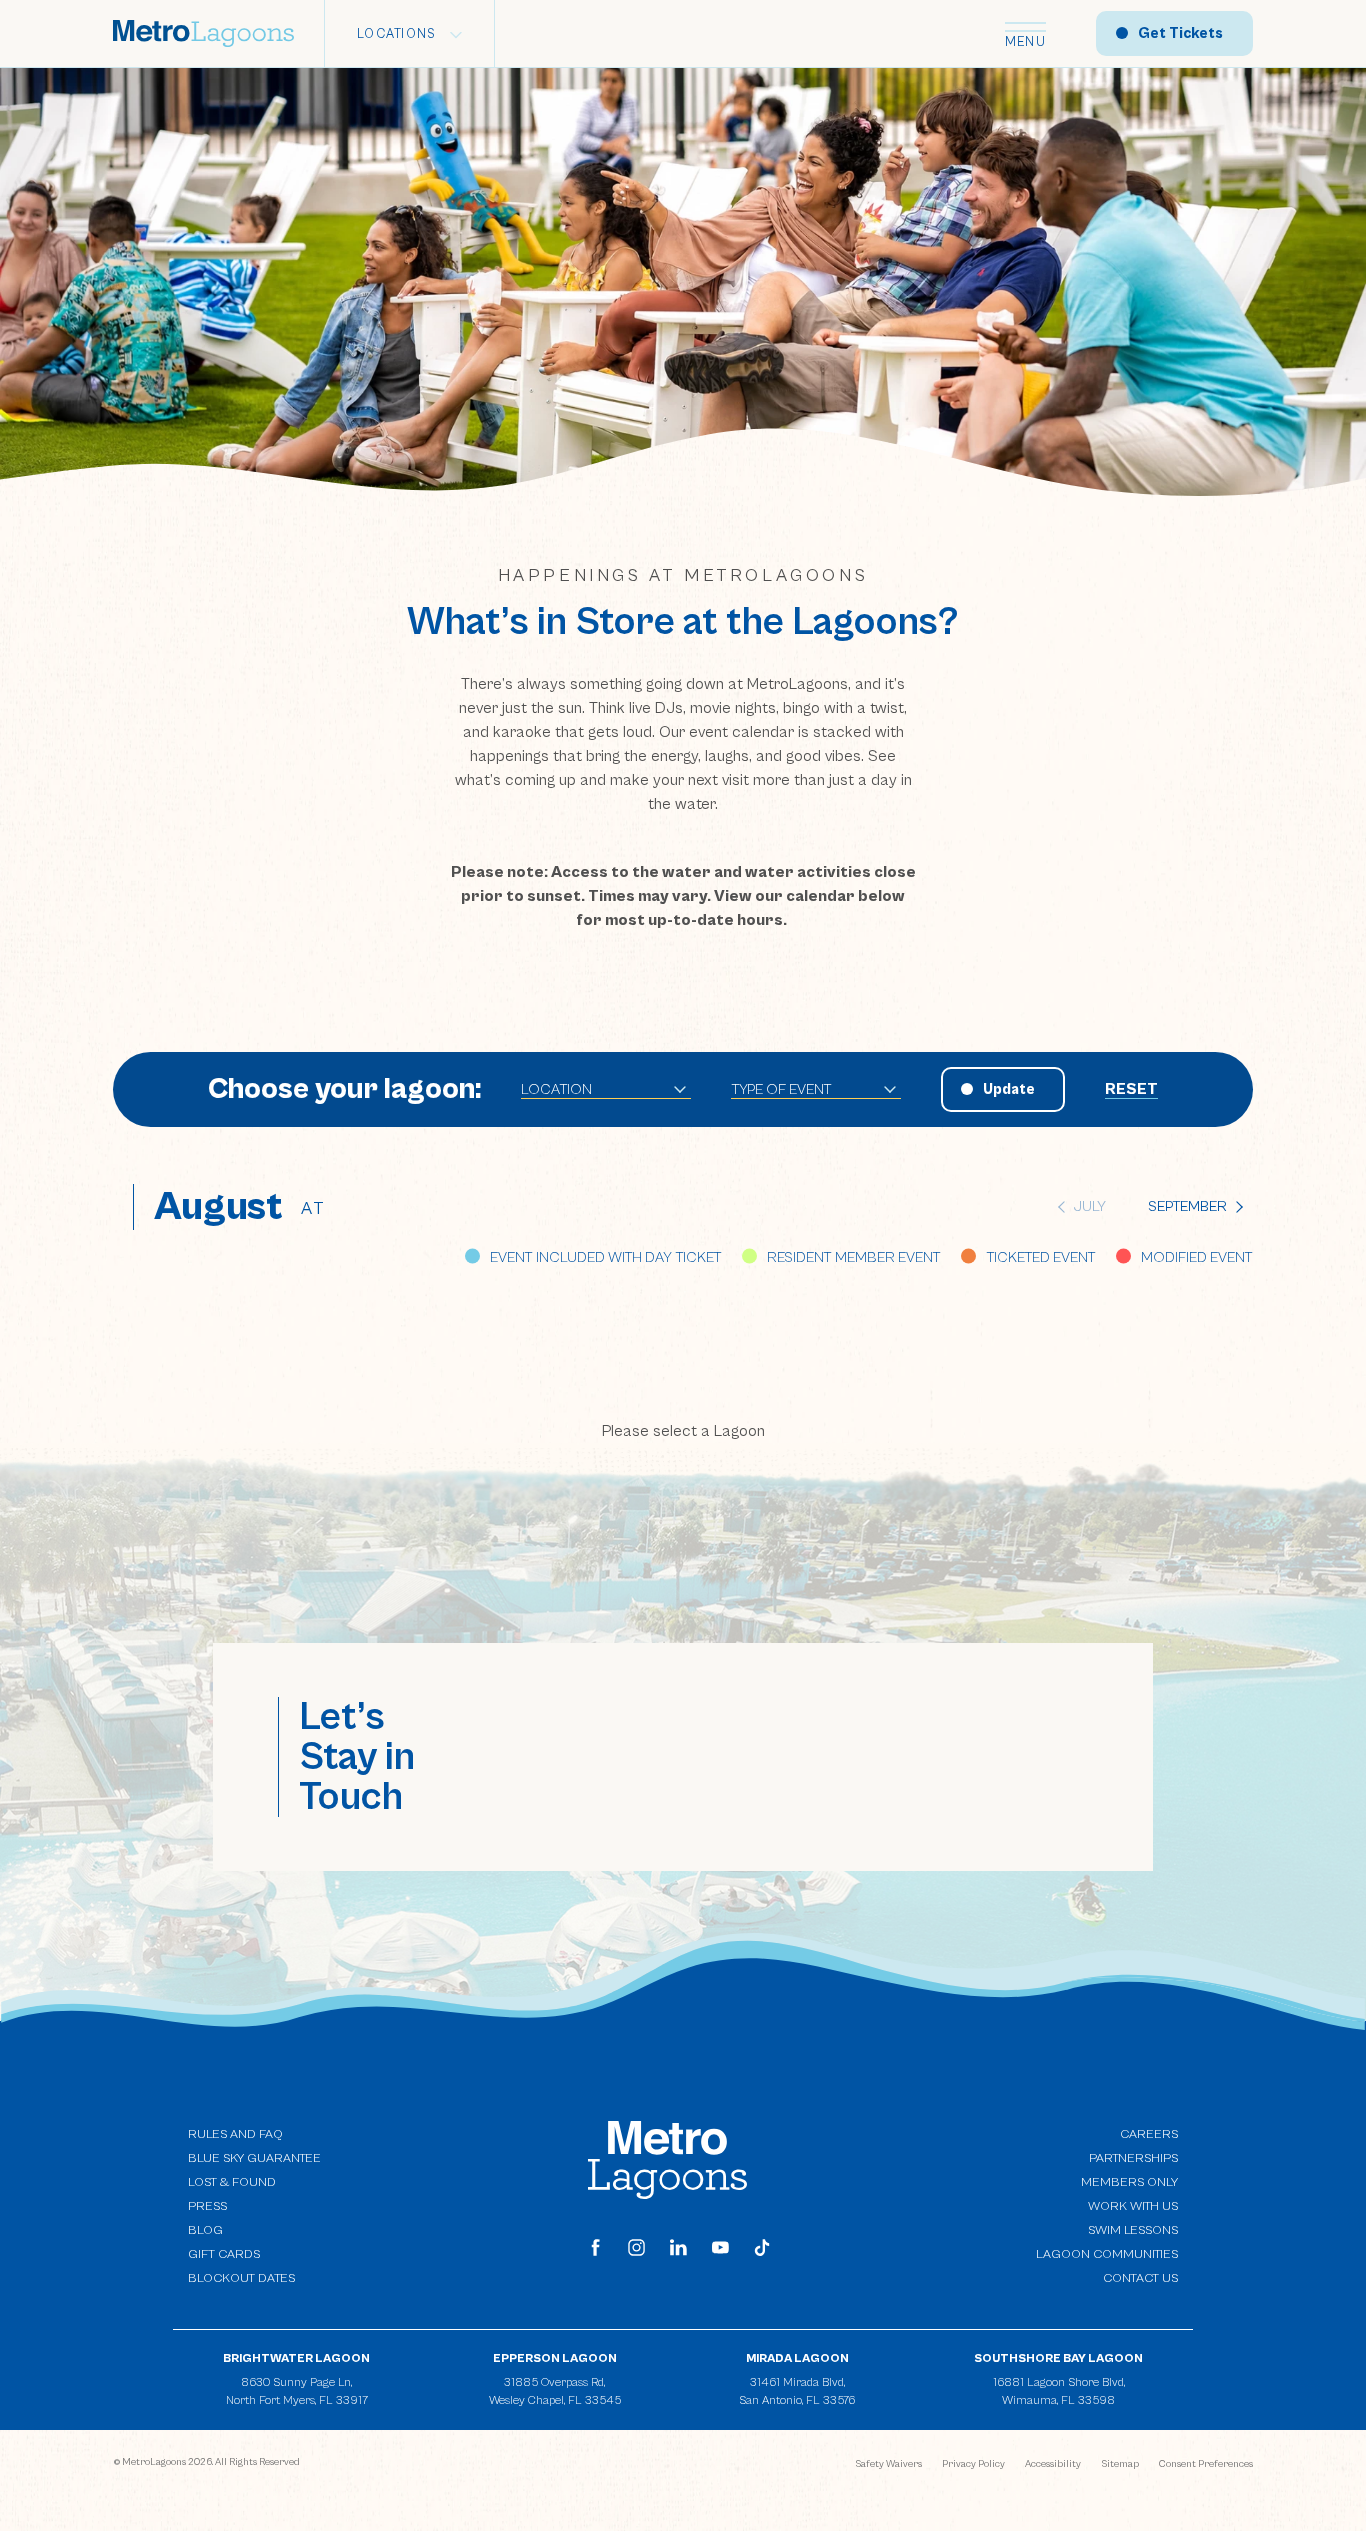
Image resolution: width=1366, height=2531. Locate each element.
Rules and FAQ (235, 2134)
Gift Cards (224, 2254)
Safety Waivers (888, 2464)
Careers (1149, 2134)
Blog (205, 2230)
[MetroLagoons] (667, 2159)
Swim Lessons (1133, 2230)
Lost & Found (232, 2182)
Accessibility (1053, 2464)
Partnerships (1133, 2158)
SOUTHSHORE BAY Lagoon (1058, 2358)
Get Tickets (1180, 33)
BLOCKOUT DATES (241, 2278)
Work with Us (1133, 2205)
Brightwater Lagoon (296, 2358)
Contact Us (1140, 2278)
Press (207, 2206)
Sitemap (1120, 2464)
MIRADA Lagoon (797, 2358)
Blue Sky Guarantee (254, 2158)
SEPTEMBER (1187, 1206)
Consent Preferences (1206, 2464)
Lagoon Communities (1107, 2253)
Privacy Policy (973, 2464)
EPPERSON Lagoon (555, 2358)
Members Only (1129, 2182)
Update (1009, 1089)
